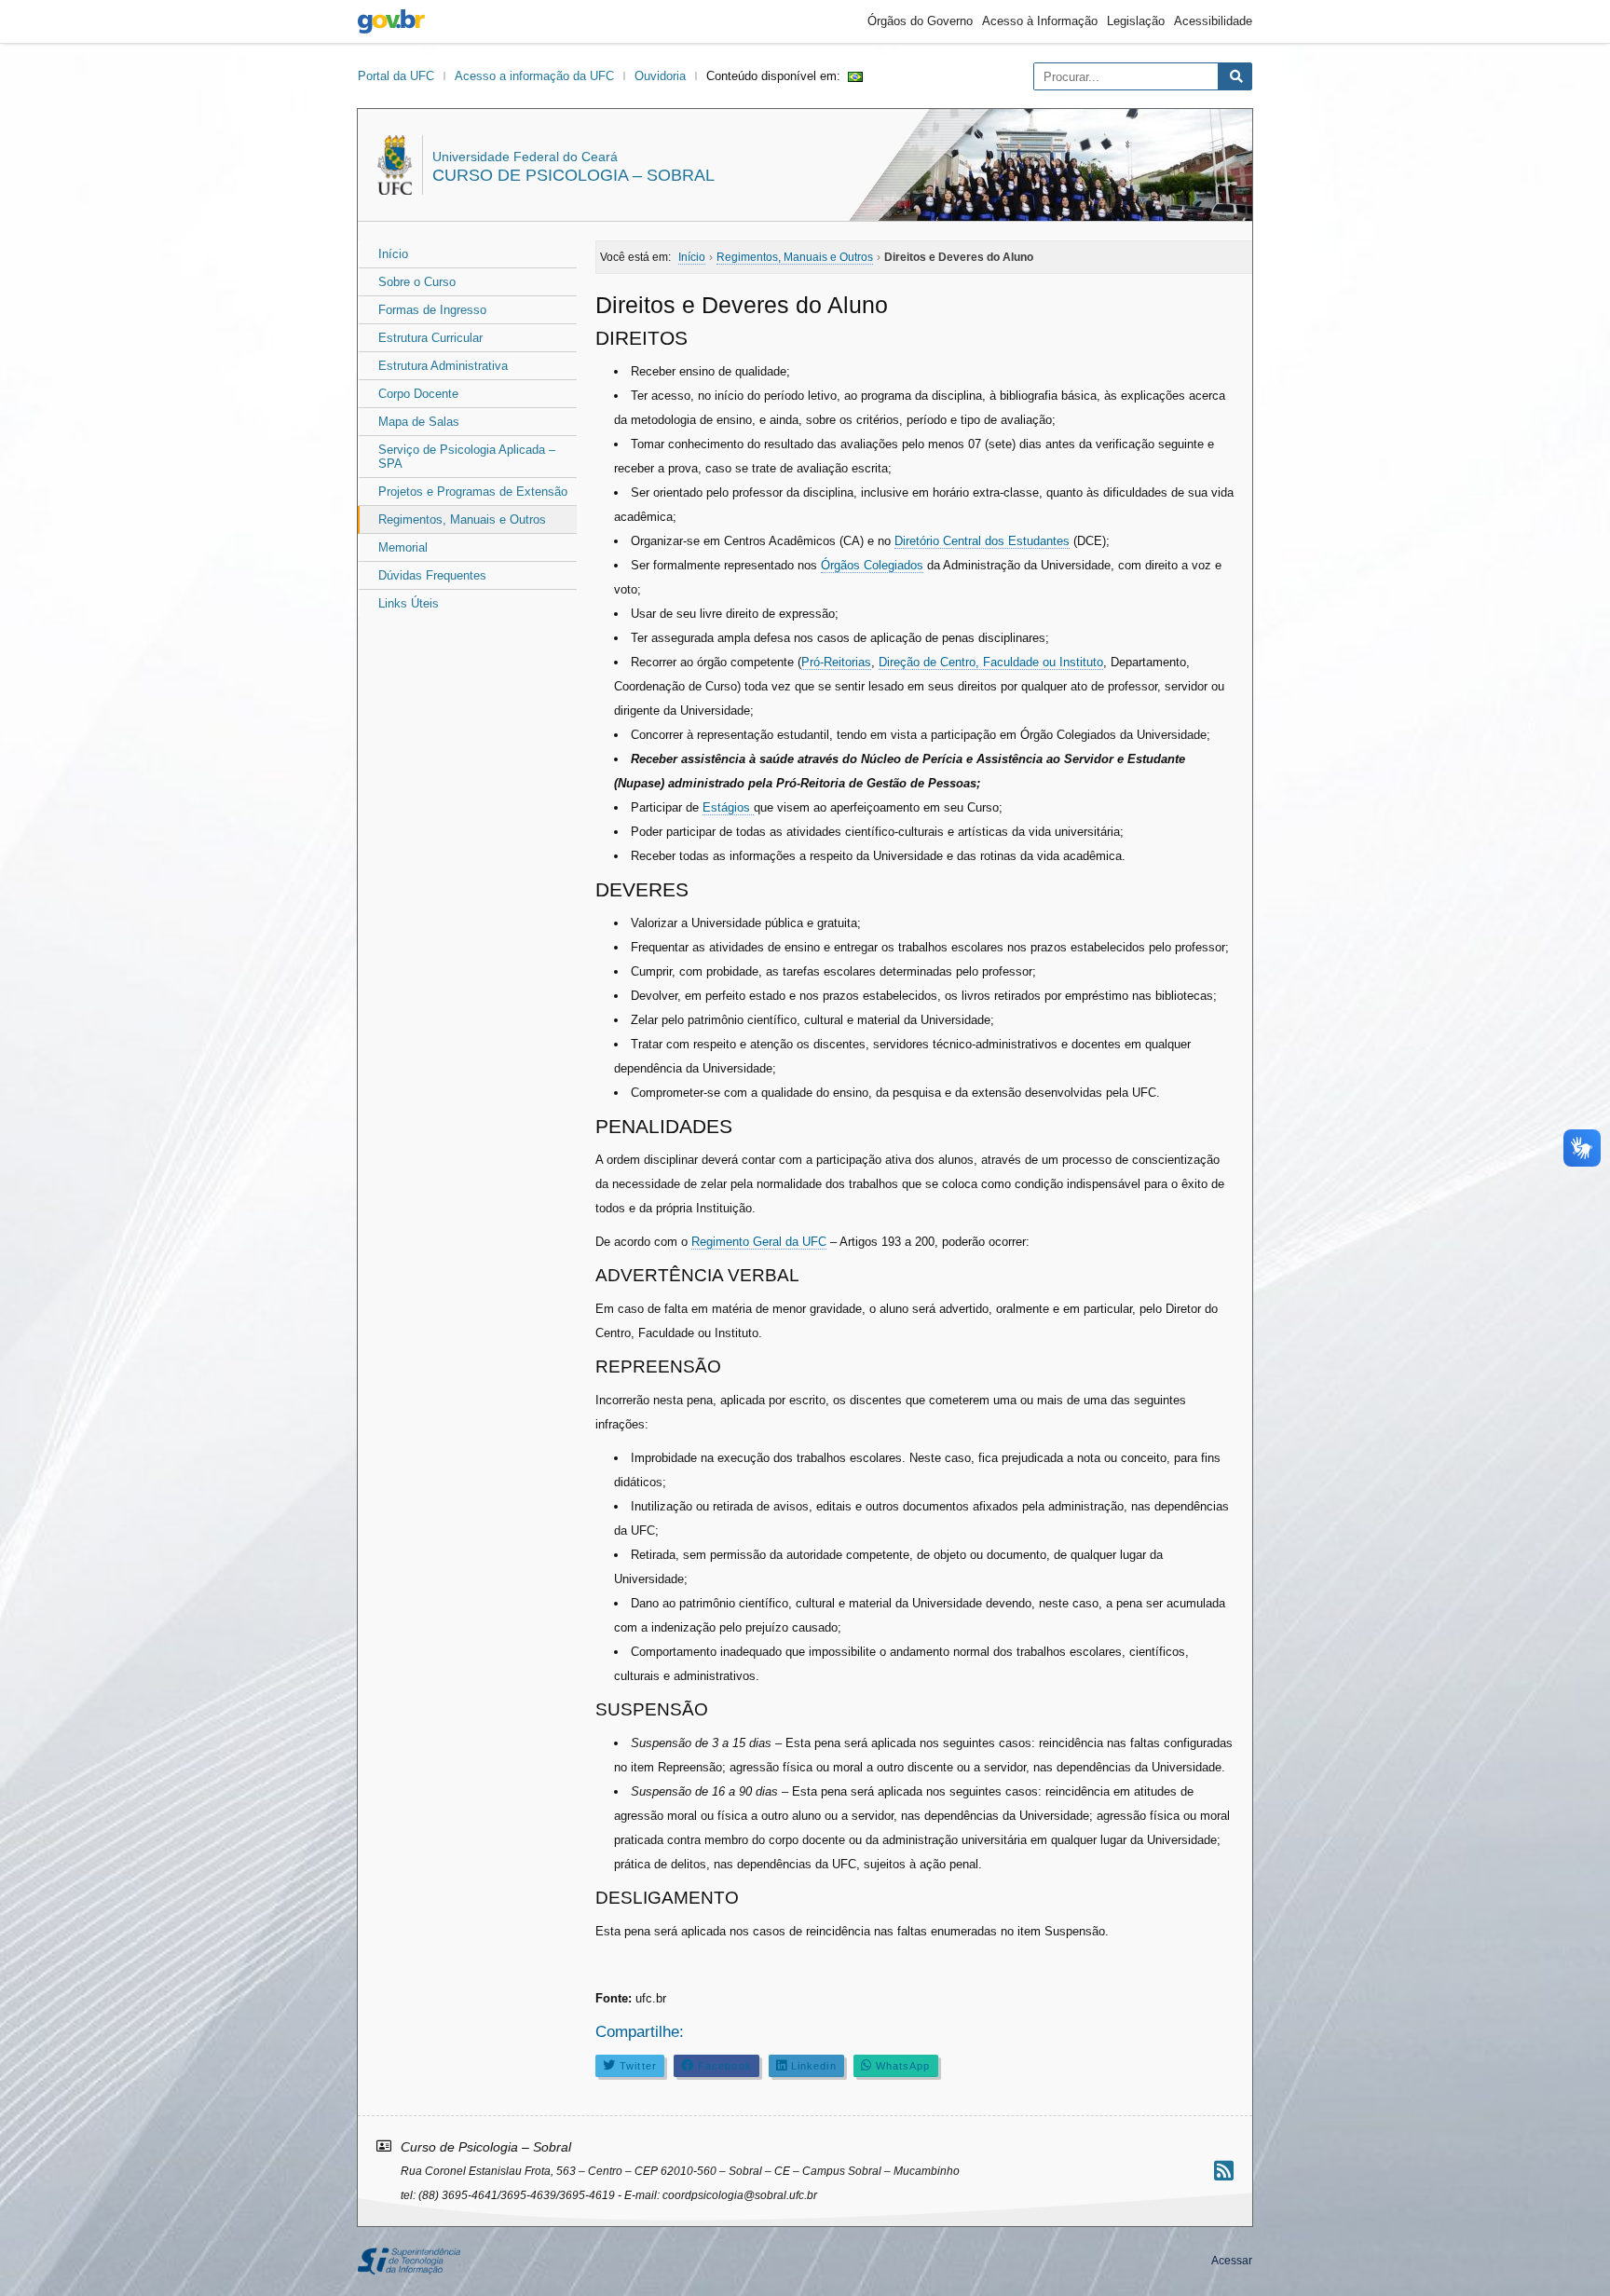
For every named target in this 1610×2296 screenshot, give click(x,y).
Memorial (403, 547)
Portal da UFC (396, 76)
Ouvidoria (660, 76)
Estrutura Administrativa (443, 366)
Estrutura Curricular (430, 338)
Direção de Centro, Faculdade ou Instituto (991, 662)
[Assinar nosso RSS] (1224, 2171)
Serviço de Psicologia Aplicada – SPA (467, 457)
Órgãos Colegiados (872, 565)
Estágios (728, 807)
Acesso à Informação (1040, 21)
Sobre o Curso (417, 282)
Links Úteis (409, 603)
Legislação (1136, 21)
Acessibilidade (1213, 21)
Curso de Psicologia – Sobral (573, 175)
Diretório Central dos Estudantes (982, 541)
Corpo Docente (418, 394)
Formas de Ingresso (432, 310)
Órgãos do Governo (920, 21)
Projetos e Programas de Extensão (473, 492)
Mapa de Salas (419, 422)
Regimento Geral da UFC (759, 1242)
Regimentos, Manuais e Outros (462, 519)
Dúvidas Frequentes (432, 575)
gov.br (391, 21)
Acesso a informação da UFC (534, 76)
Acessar (1232, 2261)
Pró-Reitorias (836, 662)
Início (393, 254)
